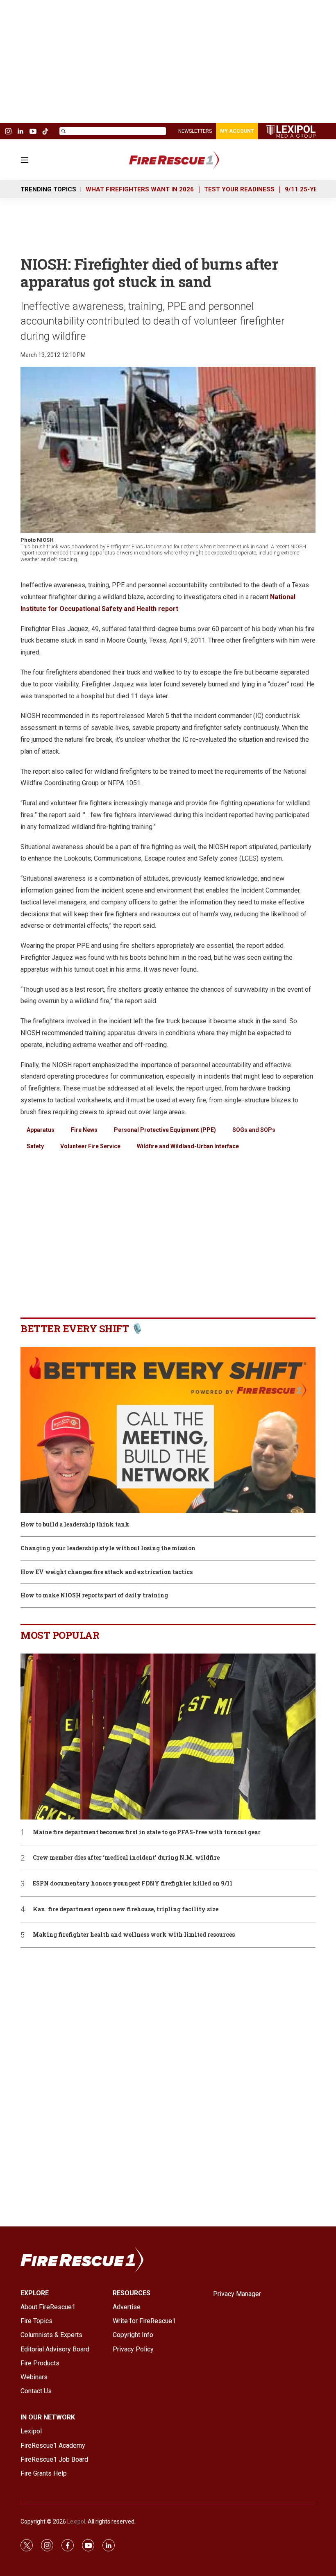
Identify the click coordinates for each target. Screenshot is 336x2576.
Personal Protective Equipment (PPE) (165, 1130)
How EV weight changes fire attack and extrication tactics (107, 1572)
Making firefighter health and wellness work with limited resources (134, 1935)
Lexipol (76, 2521)
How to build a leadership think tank (75, 1525)
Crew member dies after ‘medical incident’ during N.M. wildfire (126, 1858)
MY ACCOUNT (237, 131)
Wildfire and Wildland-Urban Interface (188, 1146)
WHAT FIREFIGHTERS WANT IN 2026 (140, 189)
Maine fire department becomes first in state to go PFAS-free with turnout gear (147, 1832)
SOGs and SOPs (254, 1130)
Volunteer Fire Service (90, 1146)
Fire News (84, 1130)
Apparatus (41, 1130)
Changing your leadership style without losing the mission (108, 1548)
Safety (35, 1146)
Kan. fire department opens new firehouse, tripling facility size (126, 1909)
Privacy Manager (237, 2294)
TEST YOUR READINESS (239, 189)
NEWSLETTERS (195, 131)
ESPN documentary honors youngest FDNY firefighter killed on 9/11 (133, 1884)
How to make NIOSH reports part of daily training (94, 1596)
